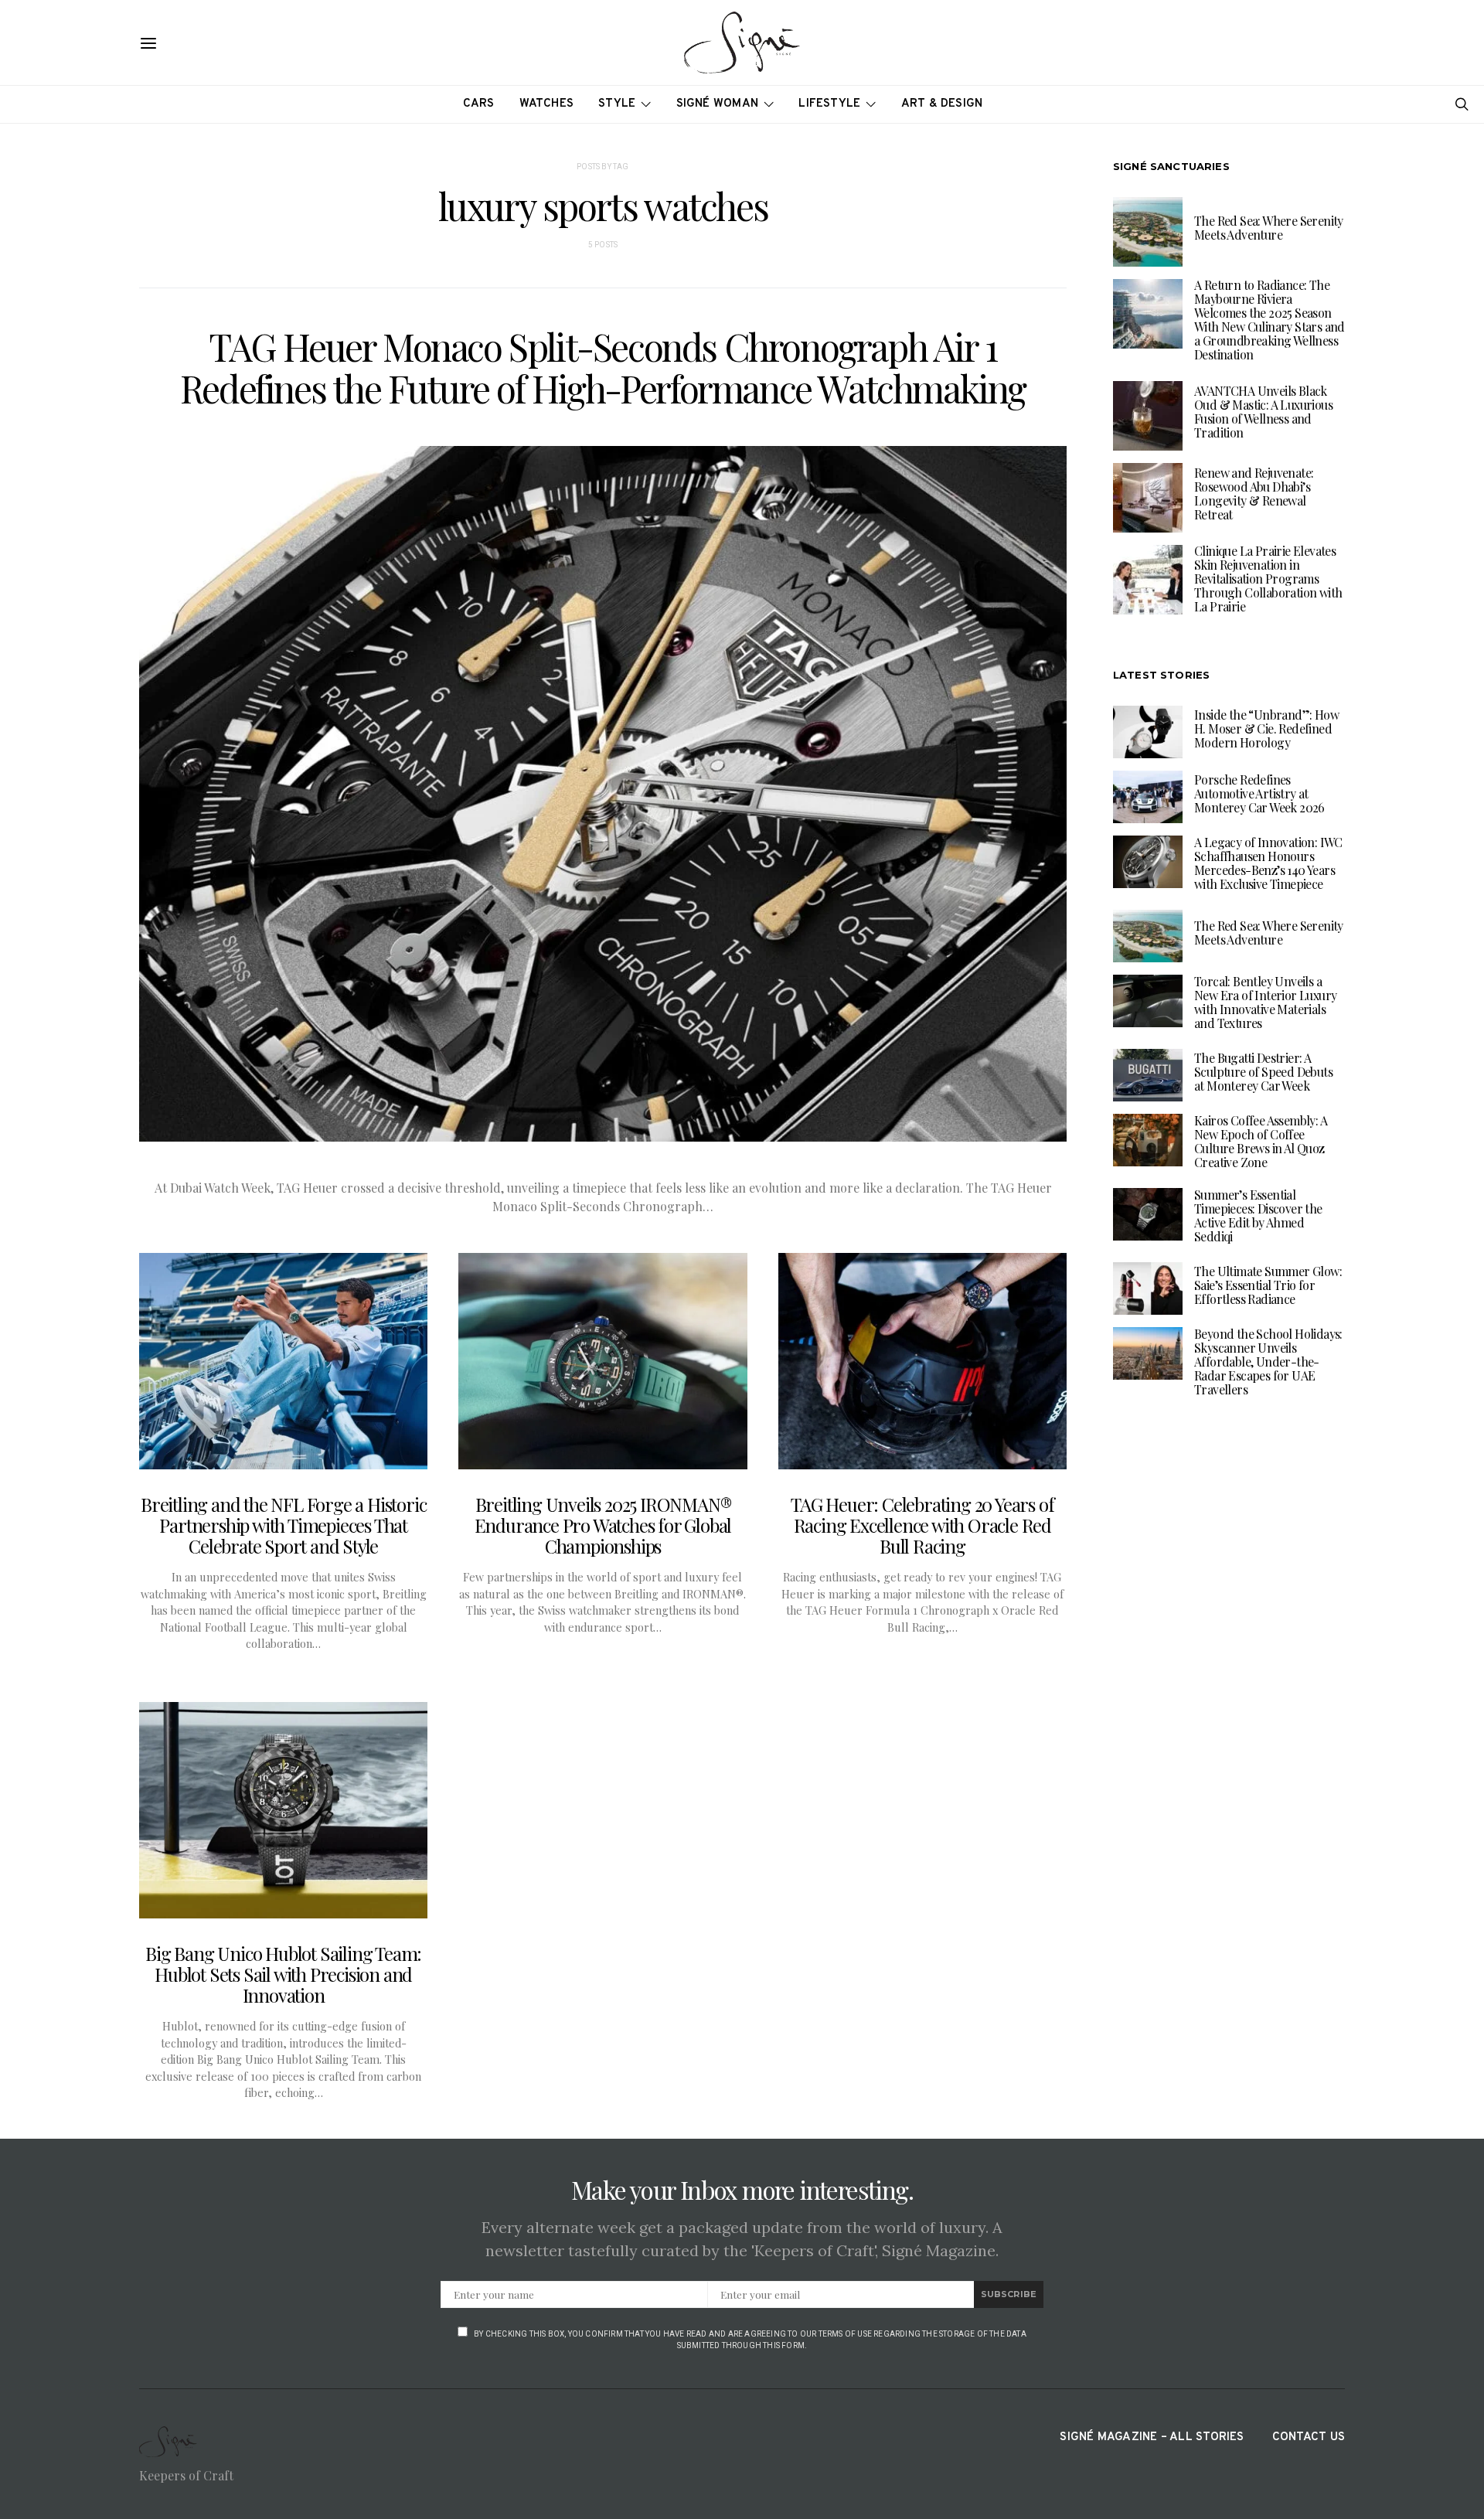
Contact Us (1309, 2437)
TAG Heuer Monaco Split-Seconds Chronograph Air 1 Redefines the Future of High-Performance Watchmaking (603, 367)
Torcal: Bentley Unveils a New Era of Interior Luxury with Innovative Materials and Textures (1265, 1002)
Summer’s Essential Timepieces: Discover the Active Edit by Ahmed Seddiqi (1258, 1215)
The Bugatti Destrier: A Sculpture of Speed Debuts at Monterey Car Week (1263, 1072)
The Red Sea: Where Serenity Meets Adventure (1269, 228)
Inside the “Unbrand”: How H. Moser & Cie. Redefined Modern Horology (1266, 728)
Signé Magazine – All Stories (1152, 2437)
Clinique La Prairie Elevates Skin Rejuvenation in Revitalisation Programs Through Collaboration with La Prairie (1268, 579)
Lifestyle (829, 104)
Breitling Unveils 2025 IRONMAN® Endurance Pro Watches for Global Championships (603, 1525)
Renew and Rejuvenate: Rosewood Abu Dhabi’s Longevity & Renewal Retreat (1254, 494)
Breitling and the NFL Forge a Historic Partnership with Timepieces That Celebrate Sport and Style (283, 1525)
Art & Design (942, 104)
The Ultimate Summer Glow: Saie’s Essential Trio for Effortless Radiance (1268, 1285)
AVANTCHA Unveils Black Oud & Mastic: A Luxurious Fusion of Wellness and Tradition (1263, 412)
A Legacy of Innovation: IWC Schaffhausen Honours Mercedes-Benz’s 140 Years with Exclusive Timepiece (1268, 863)
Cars (479, 104)
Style (617, 104)
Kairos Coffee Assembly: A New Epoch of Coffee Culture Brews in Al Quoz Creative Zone (1261, 1141)
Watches (547, 104)
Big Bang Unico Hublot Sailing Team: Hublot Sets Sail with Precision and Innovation (283, 1974)
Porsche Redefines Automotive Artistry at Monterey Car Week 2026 (1259, 793)
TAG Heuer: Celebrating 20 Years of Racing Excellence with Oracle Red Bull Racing (922, 1525)
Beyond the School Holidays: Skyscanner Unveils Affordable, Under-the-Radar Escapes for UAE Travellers (1268, 1362)
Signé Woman (718, 104)
